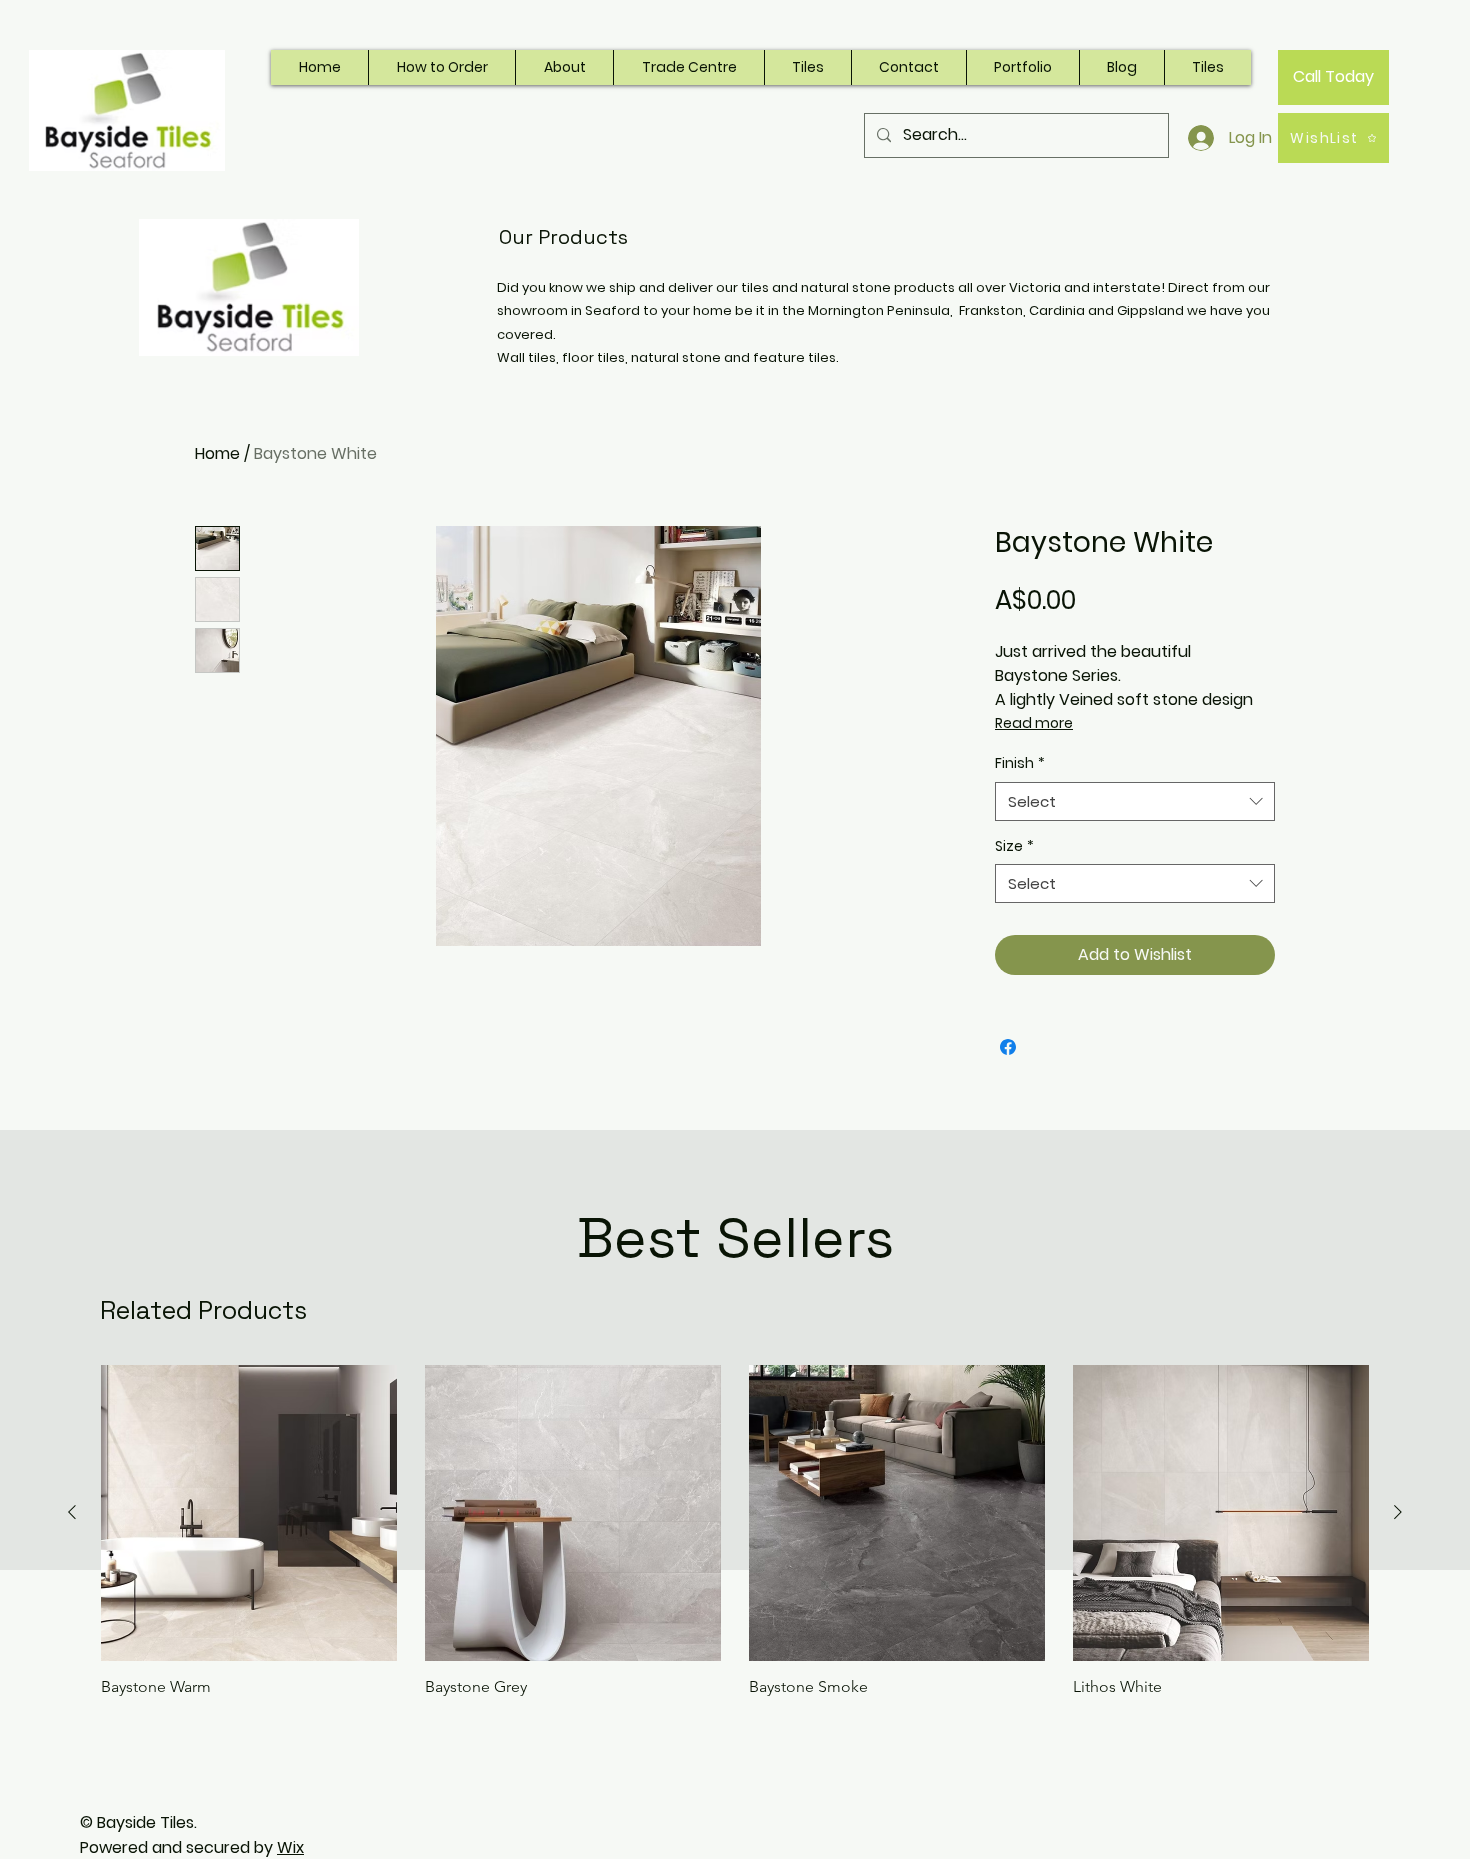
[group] (735, 1531)
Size (1014, 846)
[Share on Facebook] (1008, 1047)
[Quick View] (249, 1513)
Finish (1020, 763)
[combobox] (1135, 801)
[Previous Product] (72, 1512)
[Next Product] (1398, 1512)
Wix (290, 1847)
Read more (1034, 723)
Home (217, 453)
